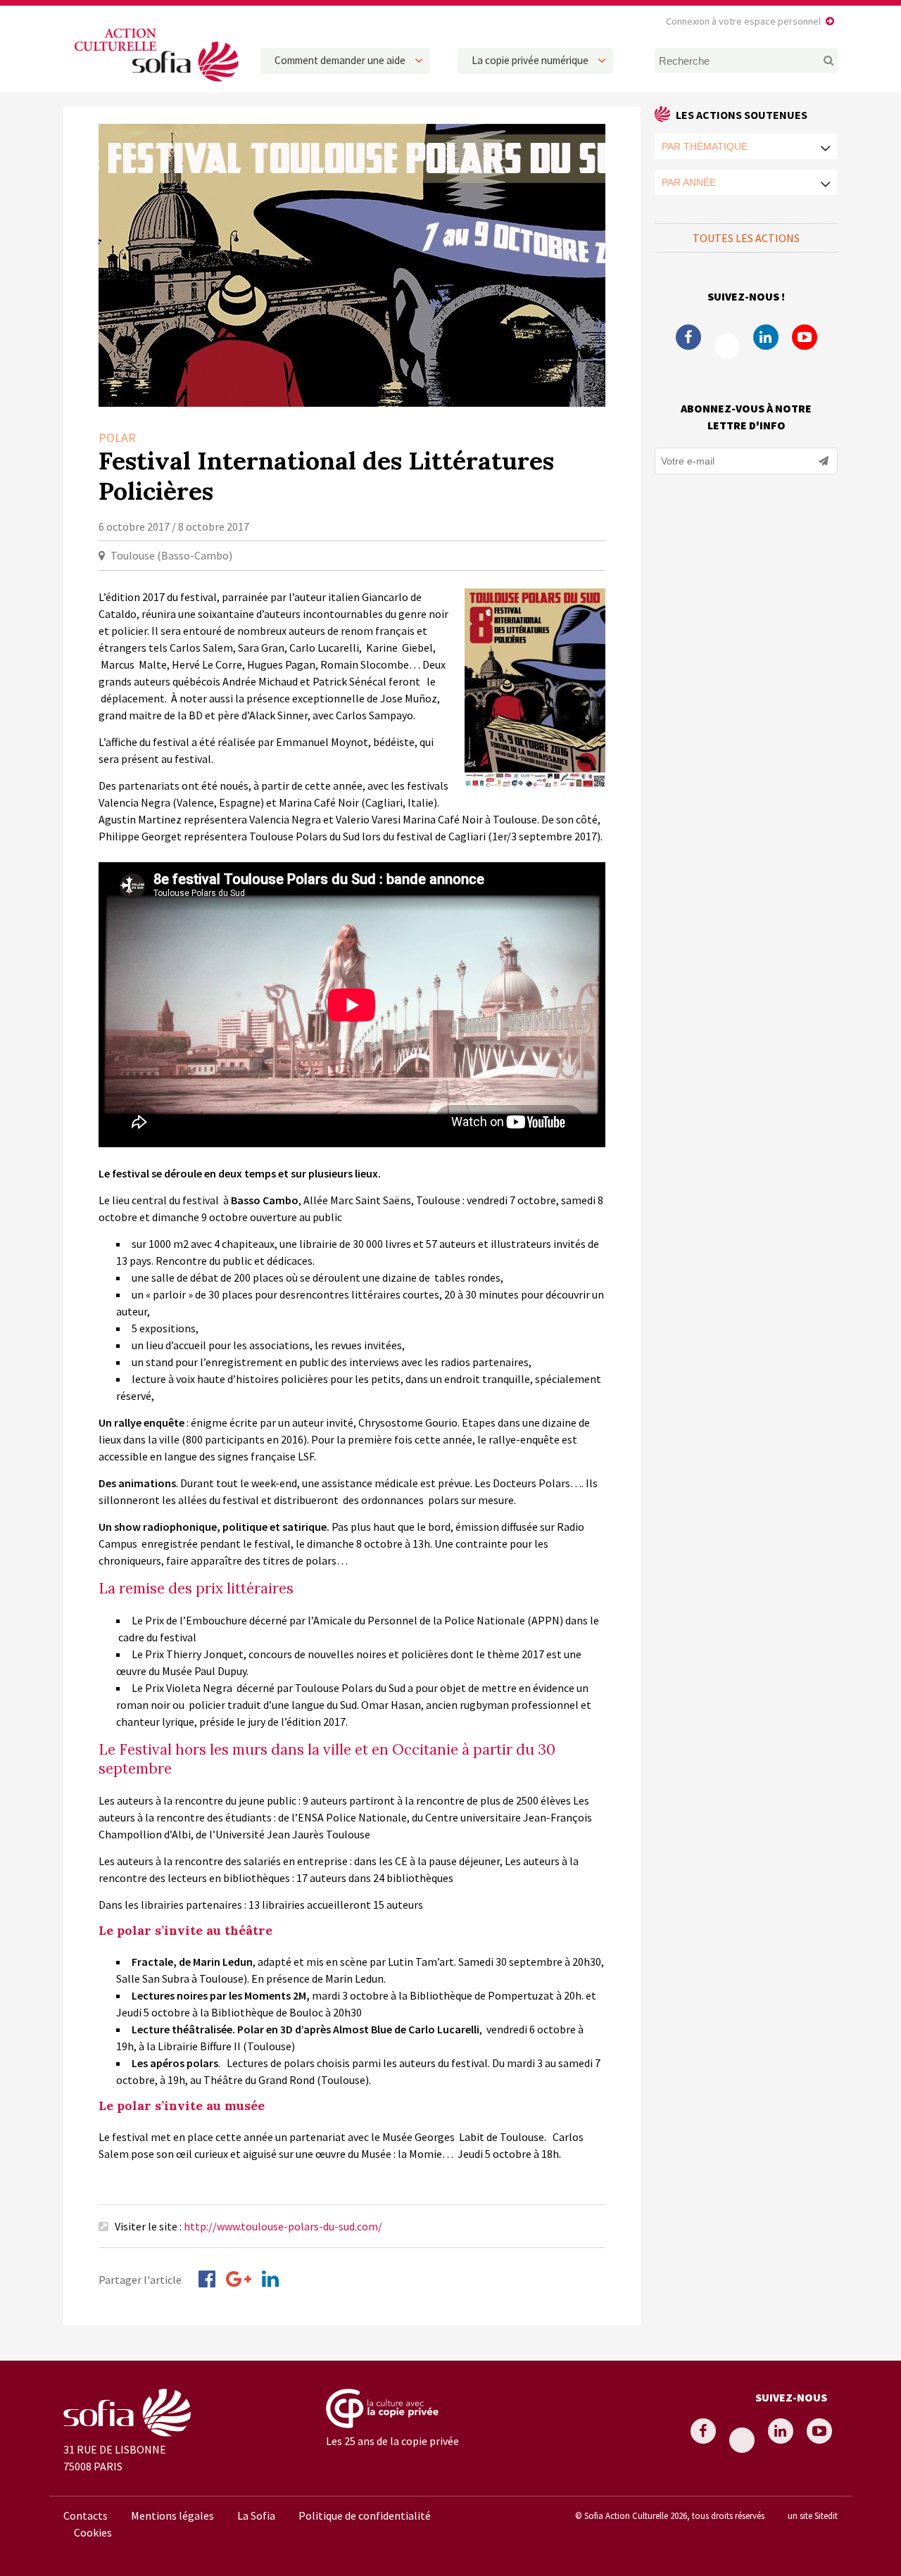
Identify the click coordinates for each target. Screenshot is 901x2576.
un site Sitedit (813, 2515)
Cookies (93, 2532)
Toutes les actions (746, 238)
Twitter (727, 346)
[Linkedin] (270, 2279)
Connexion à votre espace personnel (743, 21)
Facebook (688, 337)
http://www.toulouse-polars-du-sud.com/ (283, 2226)
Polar (117, 437)
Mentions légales (172, 2515)
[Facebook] (207, 2279)
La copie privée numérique (530, 60)
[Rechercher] (820, 61)
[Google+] (239, 2279)
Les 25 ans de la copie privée (392, 2441)
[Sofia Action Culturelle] (155, 84)
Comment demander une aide (340, 60)
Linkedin (766, 337)
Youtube (805, 337)
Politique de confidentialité (365, 2515)
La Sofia (256, 2515)
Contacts (86, 2515)
